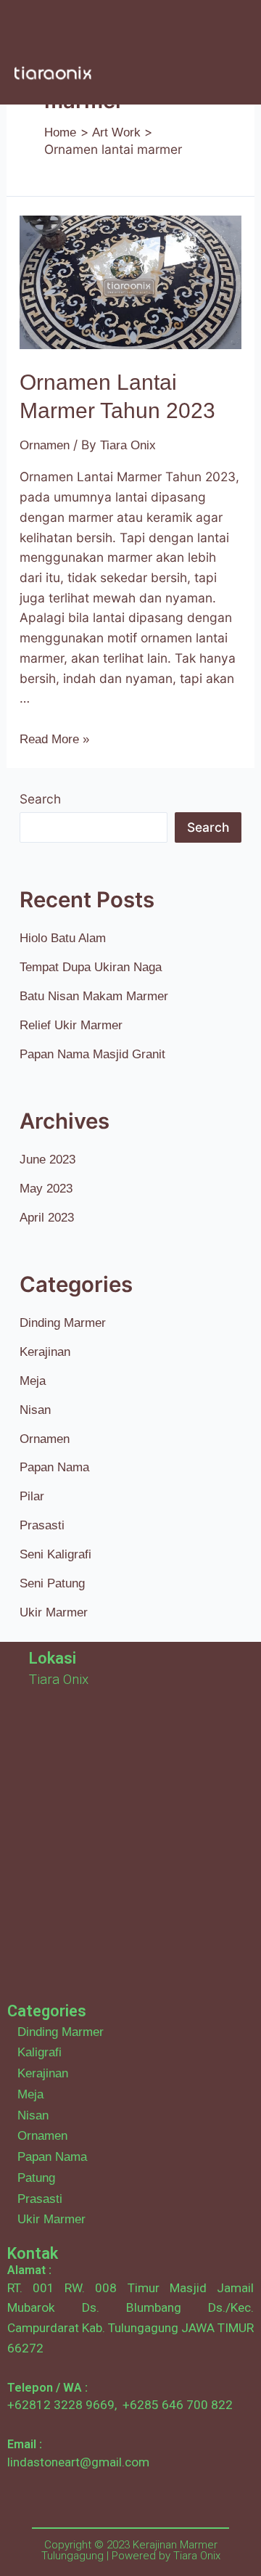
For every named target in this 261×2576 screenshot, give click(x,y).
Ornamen (45, 445)
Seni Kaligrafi (55, 1554)
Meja (33, 1381)
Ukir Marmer (54, 1612)
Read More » (54, 739)
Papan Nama (54, 1467)
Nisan (35, 1410)
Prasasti (42, 1525)
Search (40, 799)
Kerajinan (45, 1352)
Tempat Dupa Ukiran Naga (91, 967)
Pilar (32, 1496)
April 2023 (47, 1217)
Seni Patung (52, 1583)
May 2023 (46, 1188)
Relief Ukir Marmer (71, 1025)
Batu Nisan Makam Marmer (94, 996)
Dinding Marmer (63, 1322)
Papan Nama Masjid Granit (92, 1054)
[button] (211, 28)
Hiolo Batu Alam (63, 938)
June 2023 (47, 1159)
